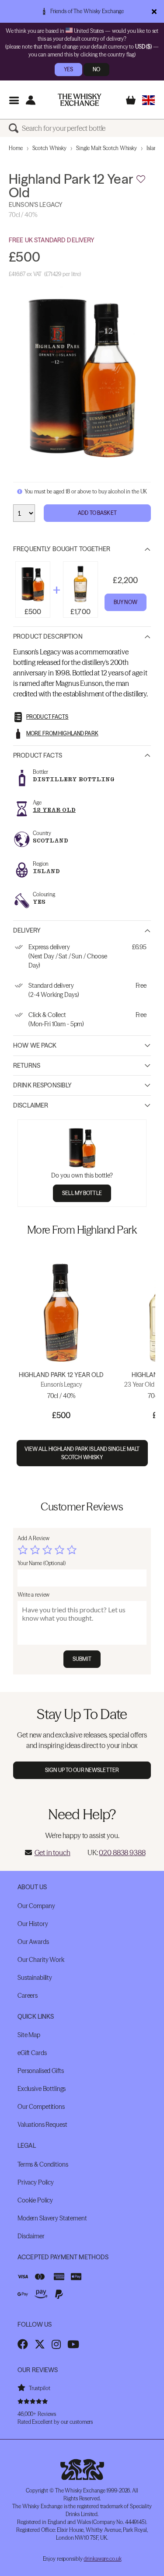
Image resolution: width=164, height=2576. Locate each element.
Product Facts (38, 755)
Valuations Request (42, 2125)
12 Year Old (54, 810)
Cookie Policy (35, 2200)
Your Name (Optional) (42, 1563)
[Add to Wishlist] (141, 179)
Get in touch (52, 1852)
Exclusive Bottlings (42, 2089)
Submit (82, 1659)
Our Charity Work (41, 1960)
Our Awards (33, 1942)
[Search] (15, 128)
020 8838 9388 (122, 1852)
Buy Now (126, 602)
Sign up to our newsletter (82, 1770)
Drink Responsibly (42, 1085)
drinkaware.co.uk (102, 2559)
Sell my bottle (82, 1193)
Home (16, 148)
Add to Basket (97, 513)
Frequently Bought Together (62, 549)
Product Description (48, 636)
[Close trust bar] (154, 11)
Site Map (29, 2035)
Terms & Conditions (43, 2164)
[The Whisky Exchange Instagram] (56, 2344)
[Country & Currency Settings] (148, 100)
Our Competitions (41, 2107)
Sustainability (35, 1978)
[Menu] (14, 100)
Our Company (36, 1906)
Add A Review (33, 1538)
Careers (28, 1996)
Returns (27, 1066)
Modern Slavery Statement (52, 2218)
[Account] (30, 100)
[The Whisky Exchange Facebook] (23, 2344)
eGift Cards (32, 2053)
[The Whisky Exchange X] (40, 2344)
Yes (68, 69)
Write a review (33, 1595)
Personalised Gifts (40, 2071)
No (96, 69)
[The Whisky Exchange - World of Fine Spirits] (80, 100)
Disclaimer (31, 1105)
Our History (33, 1924)
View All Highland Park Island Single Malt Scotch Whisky (82, 1453)
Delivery (27, 930)
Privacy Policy (36, 2182)
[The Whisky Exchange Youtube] (73, 2344)
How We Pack (35, 1045)
